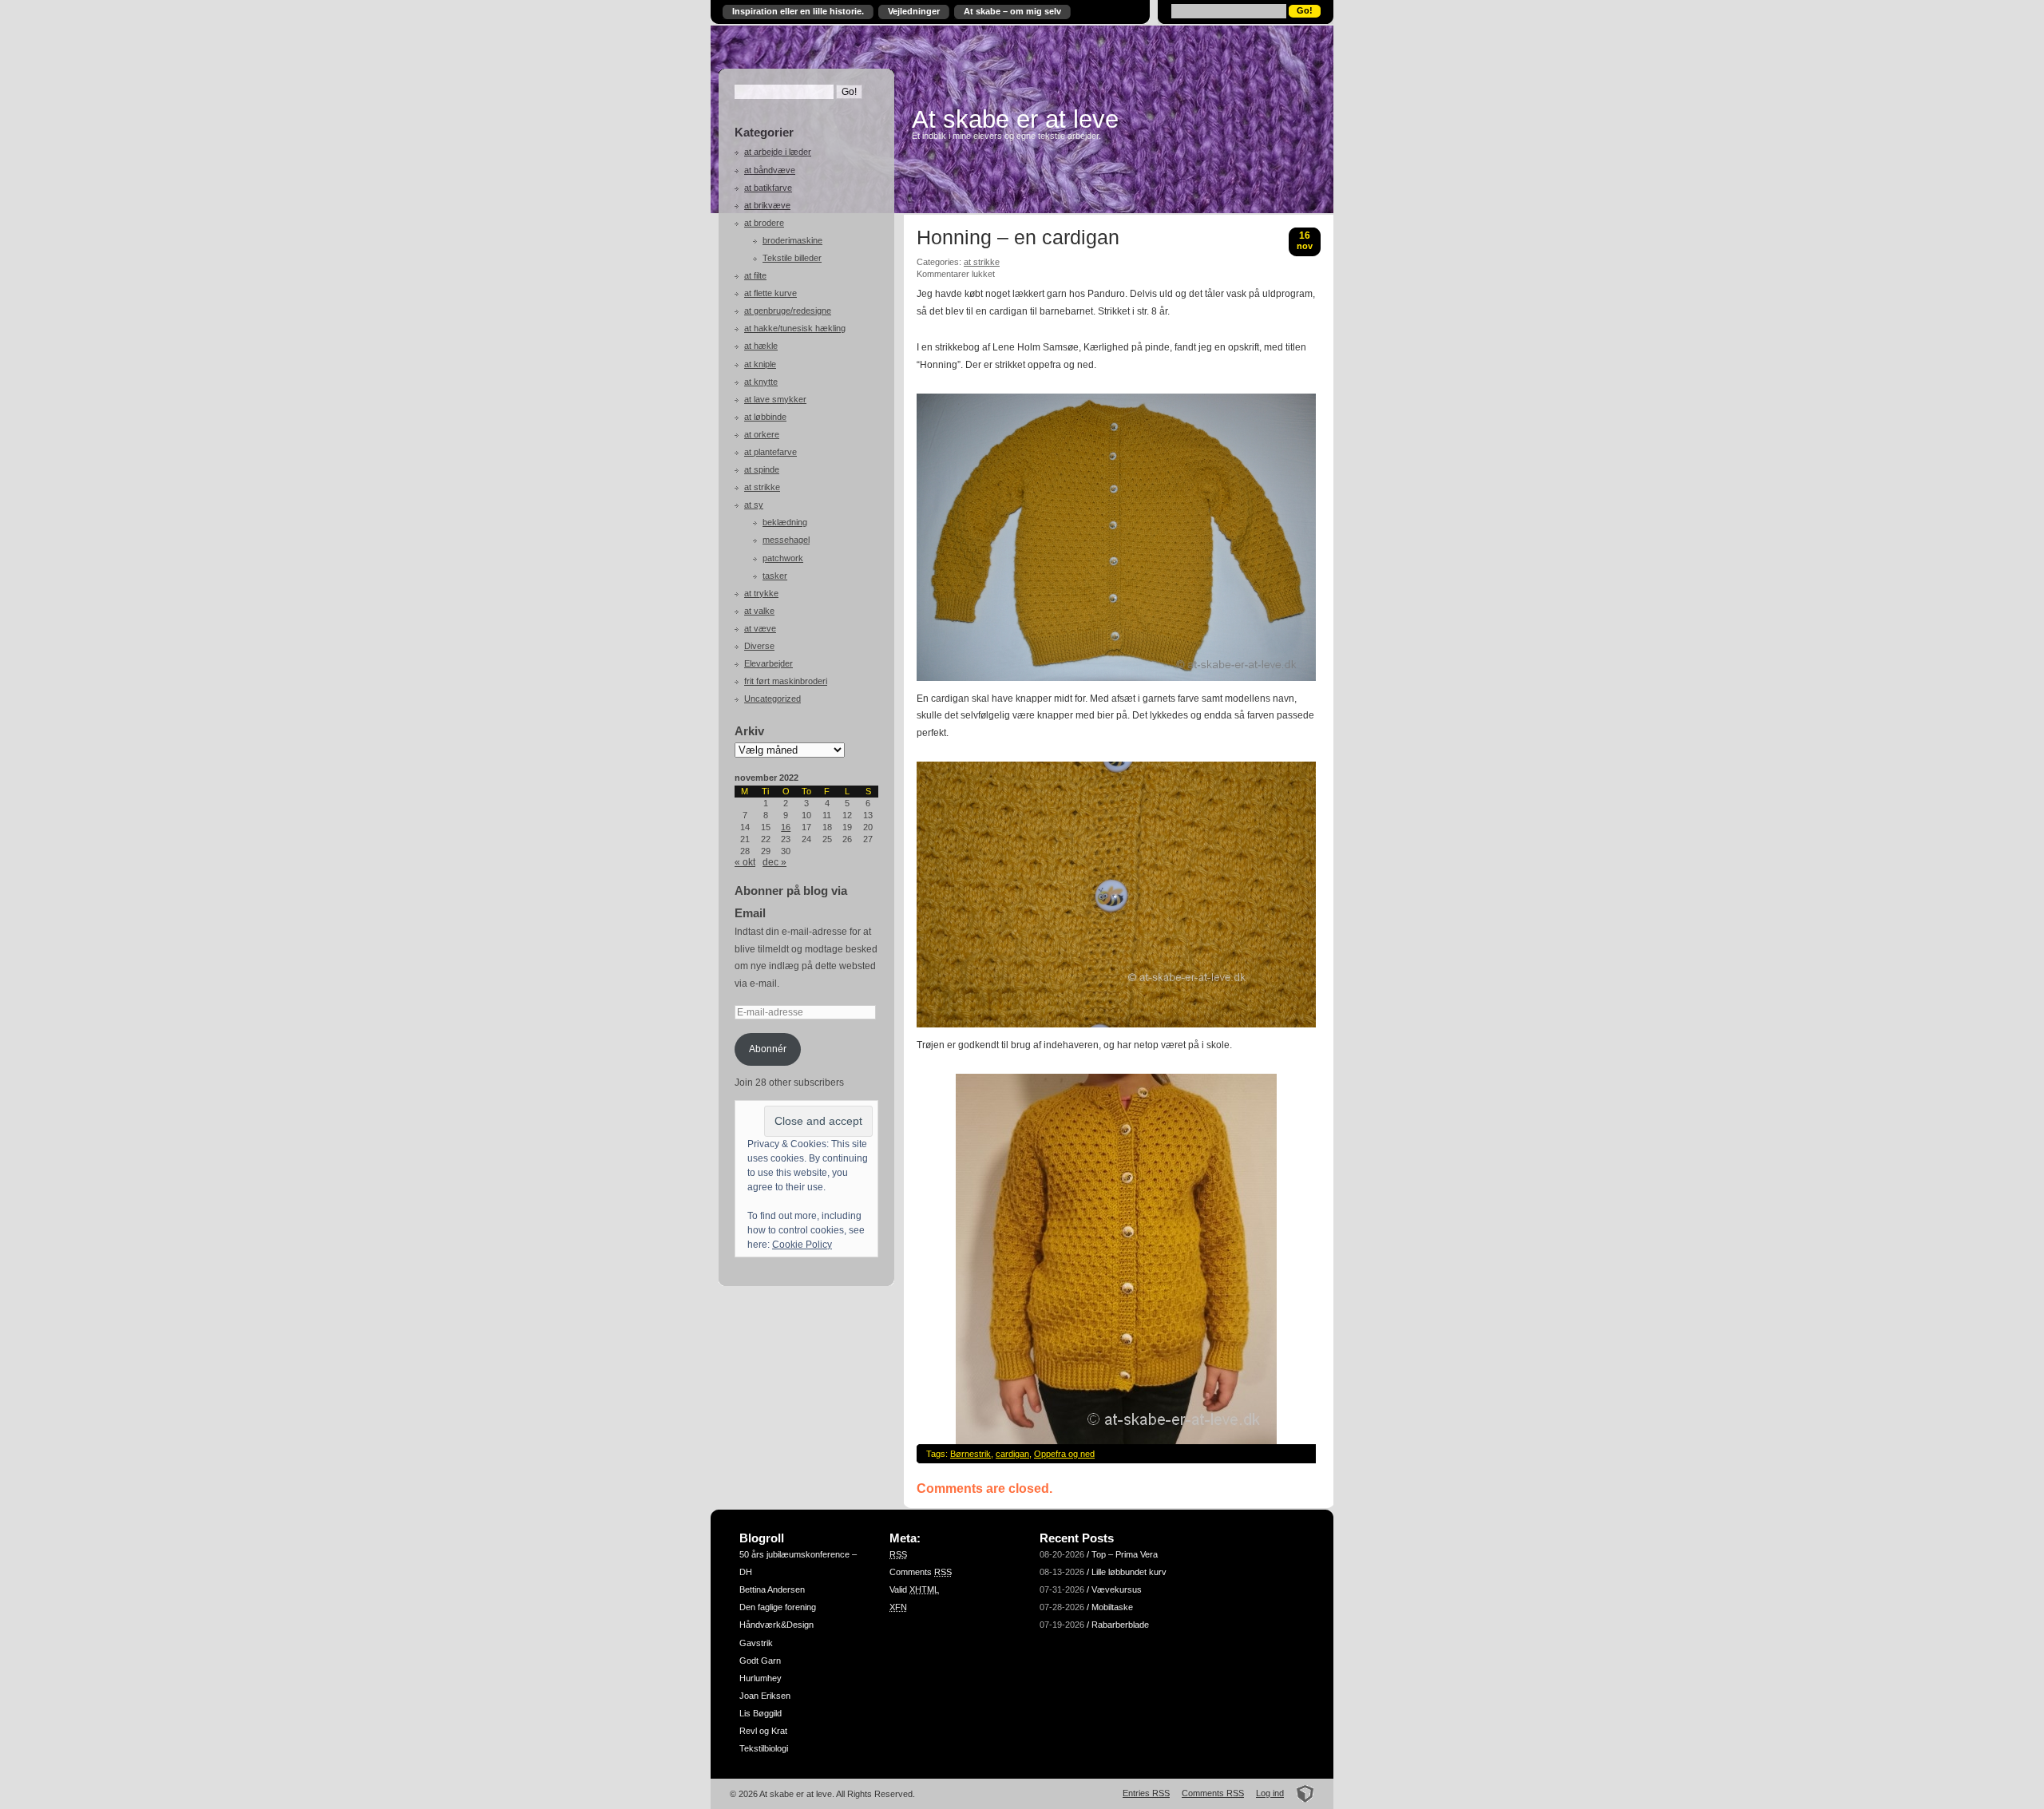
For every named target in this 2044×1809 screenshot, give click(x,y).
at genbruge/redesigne (788, 311)
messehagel (786, 540)
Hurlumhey (761, 1678)
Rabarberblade (1120, 1625)
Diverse (759, 646)
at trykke (761, 593)
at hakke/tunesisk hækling (795, 328)
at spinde (762, 469)
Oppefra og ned (1064, 1454)
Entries (1146, 1793)
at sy (754, 505)
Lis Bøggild (761, 1713)
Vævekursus (1117, 1589)
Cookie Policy (802, 1245)
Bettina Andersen (772, 1589)
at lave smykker (775, 399)
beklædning (785, 522)
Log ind (1270, 1793)
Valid (914, 1589)
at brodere (764, 223)
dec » (774, 862)
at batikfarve (768, 188)
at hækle (761, 346)
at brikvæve (767, 205)
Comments (921, 1572)
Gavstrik (756, 1643)
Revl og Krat (763, 1731)
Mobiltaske (1112, 1607)
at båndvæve (770, 170)
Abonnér (768, 1049)
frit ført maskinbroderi (786, 681)
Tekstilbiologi (764, 1748)
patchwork (783, 558)
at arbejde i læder (778, 152)
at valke (759, 611)
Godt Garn (760, 1661)
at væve (760, 628)
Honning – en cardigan (1018, 238)
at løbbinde (765, 417)
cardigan (1012, 1454)
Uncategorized (772, 699)
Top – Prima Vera (1125, 1554)
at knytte (761, 382)
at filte (755, 275)
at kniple (760, 364)
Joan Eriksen (765, 1696)
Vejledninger (914, 11)
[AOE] (1300, 1793)
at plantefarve (770, 452)
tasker (775, 576)
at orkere (762, 434)
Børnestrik (971, 1454)
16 (786, 827)
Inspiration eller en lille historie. (798, 11)
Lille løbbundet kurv (1129, 1572)
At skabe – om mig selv (1012, 11)
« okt (745, 862)
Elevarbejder (768, 663)
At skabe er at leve (1015, 119)
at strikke (762, 487)
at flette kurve (770, 293)
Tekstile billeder (792, 258)
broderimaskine (792, 240)
